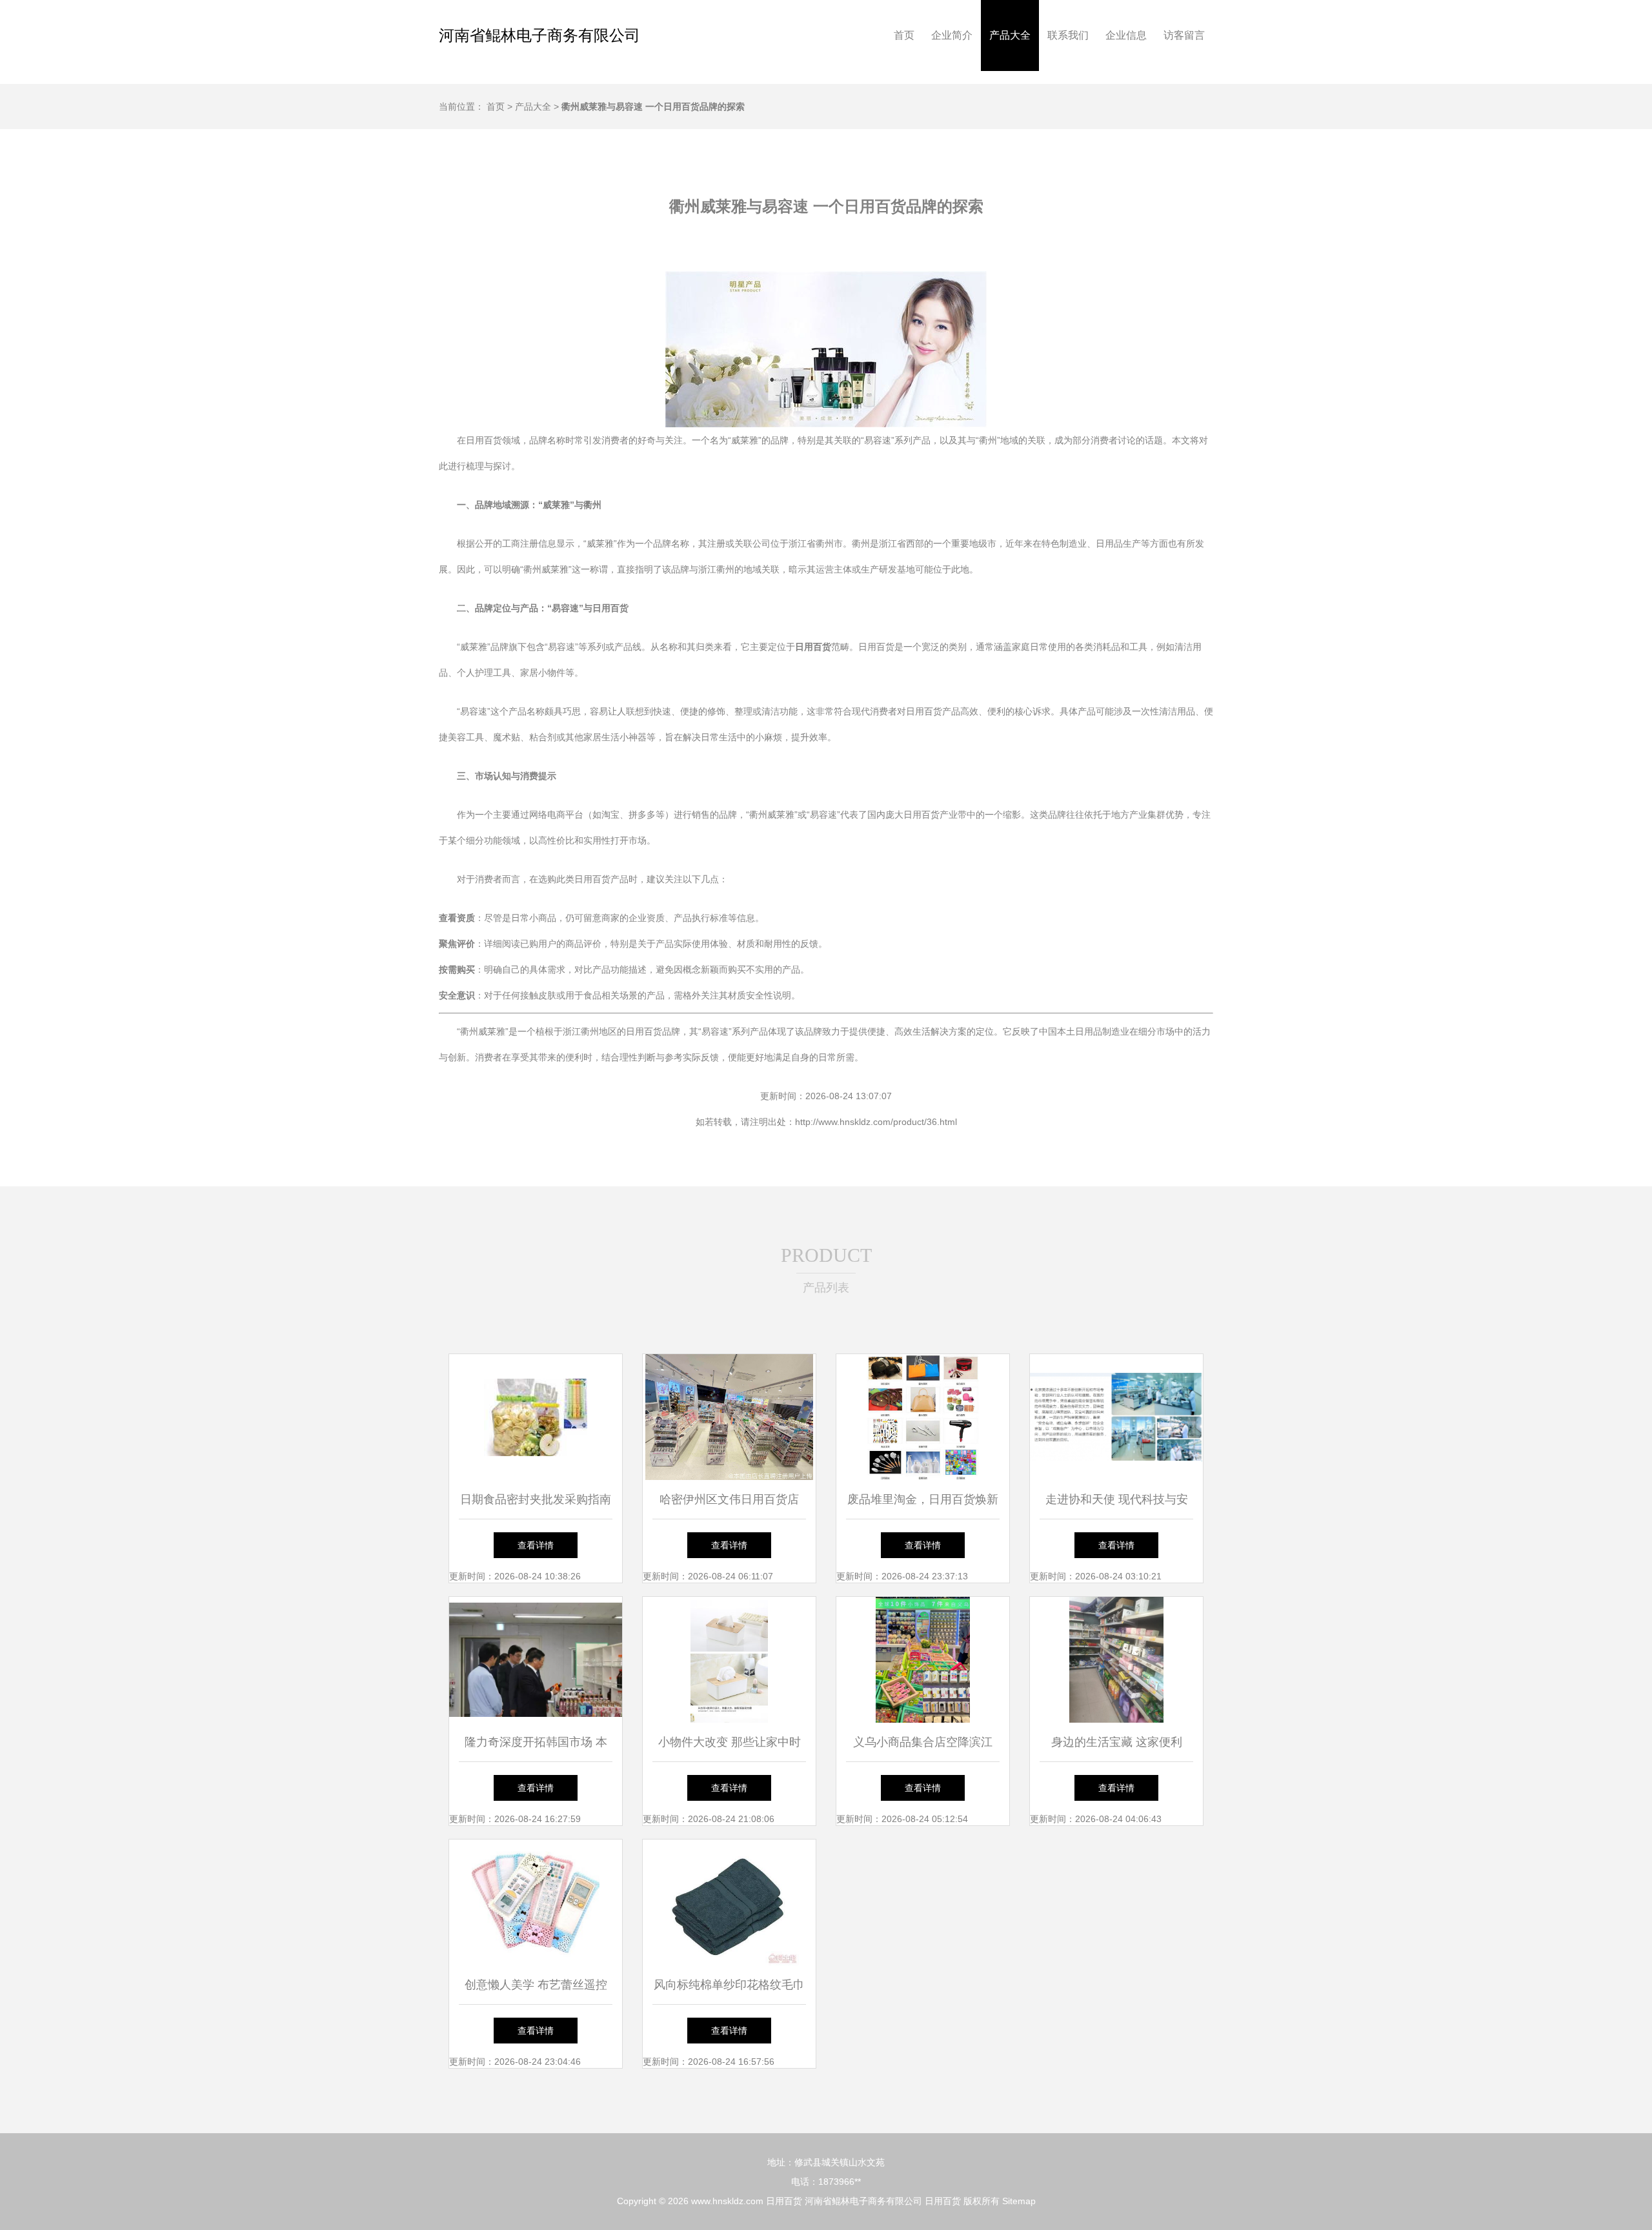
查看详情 (536, 1545)
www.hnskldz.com (727, 2201)
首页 (904, 35)
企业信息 (1126, 35)
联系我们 (1068, 35)
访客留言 (1184, 35)
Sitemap (1019, 2201)
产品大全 (1010, 35)
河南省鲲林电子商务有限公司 (539, 35)
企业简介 (952, 35)
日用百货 (784, 2201)
